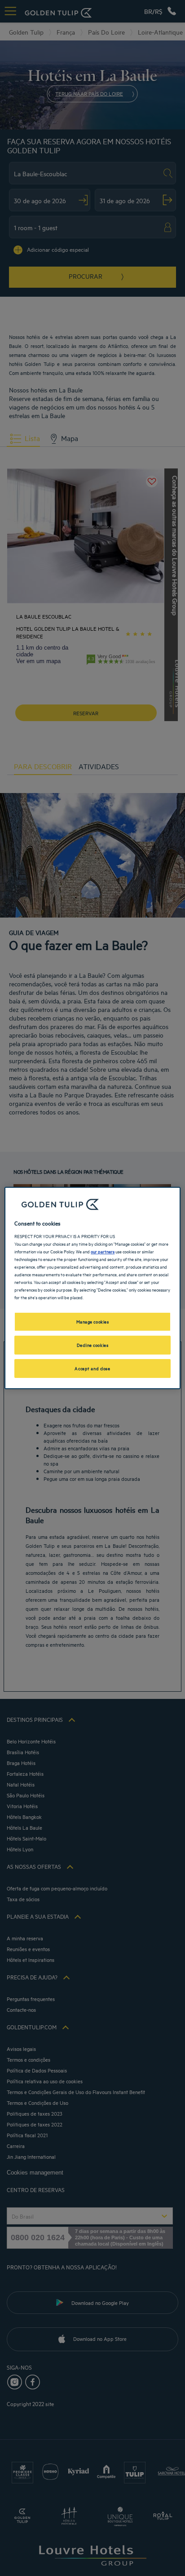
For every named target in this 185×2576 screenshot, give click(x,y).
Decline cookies (93, 1345)
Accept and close (92, 1368)
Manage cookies (93, 1321)
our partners (103, 1251)
